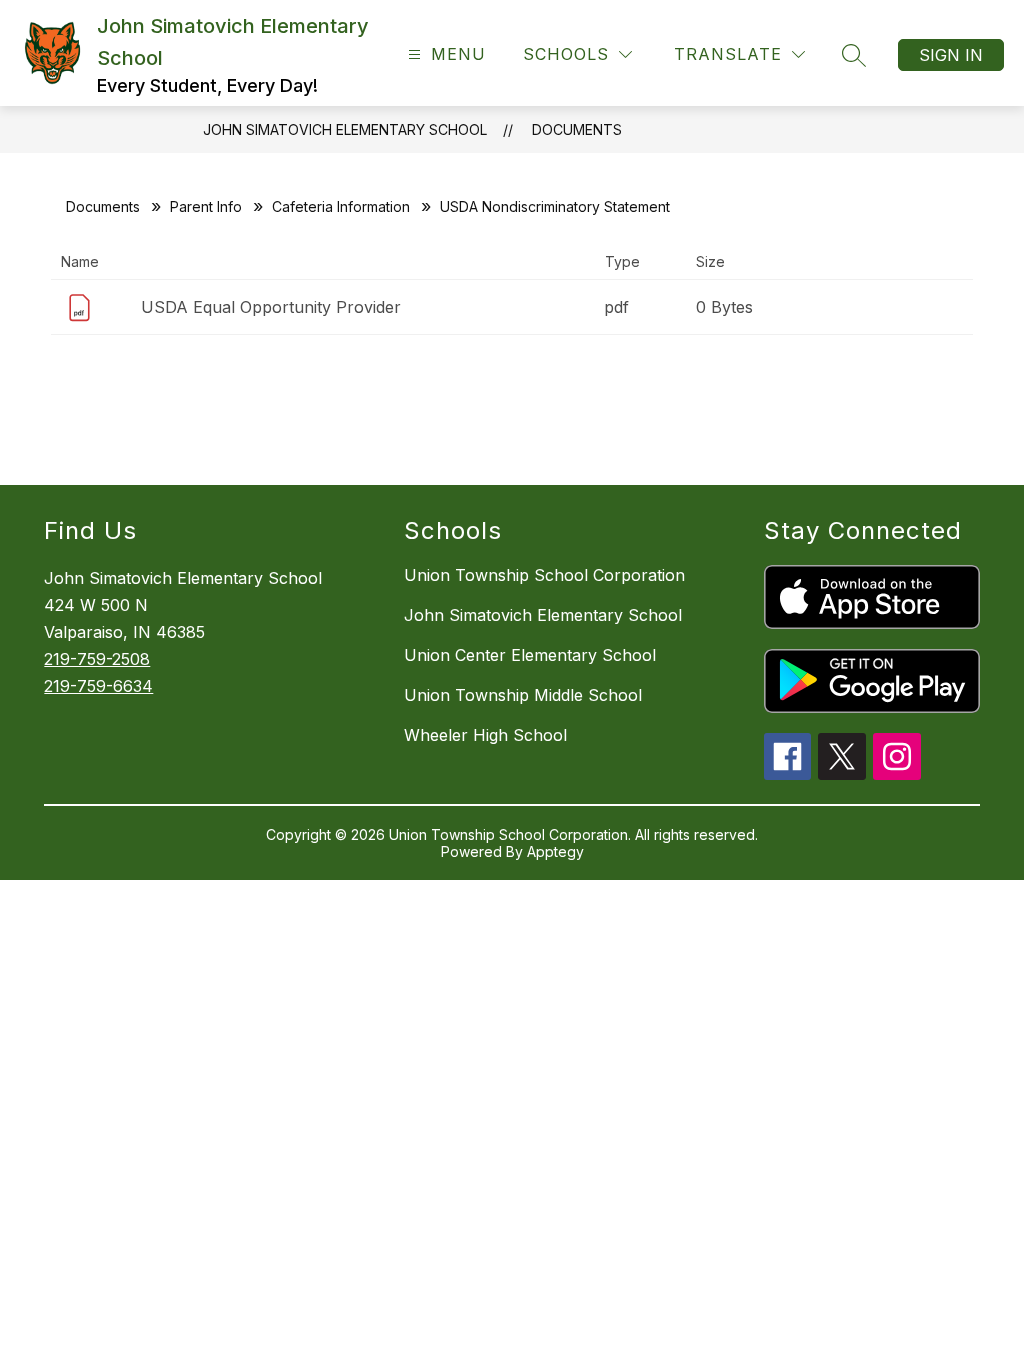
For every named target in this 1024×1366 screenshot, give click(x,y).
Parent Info (206, 206)
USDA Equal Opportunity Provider (271, 307)
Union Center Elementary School (530, 655)
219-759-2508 (97, 659)
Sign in (951, 55)
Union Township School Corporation (544, 575)
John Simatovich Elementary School (345, 129)
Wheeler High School (485, 735)
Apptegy (555, 851)
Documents (577, 129)
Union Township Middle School (523, 695)
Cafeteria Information (341, 206)
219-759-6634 (98, 686)
